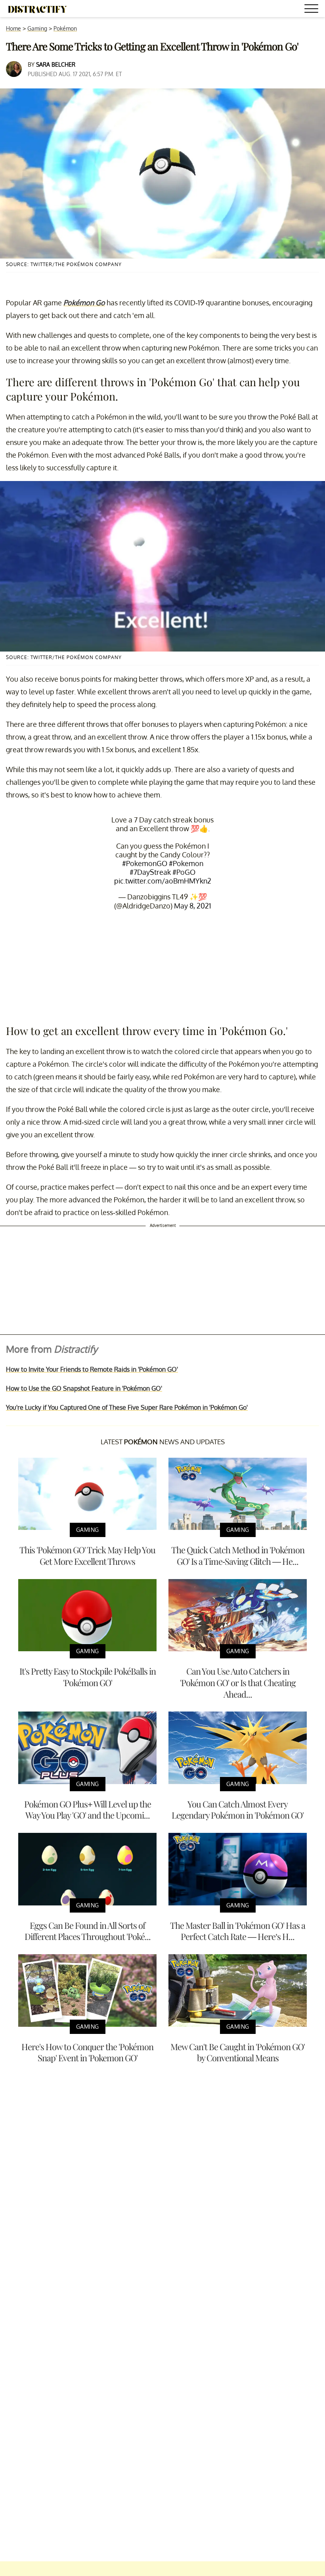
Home (13, 28)
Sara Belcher (56, 64)
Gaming (37, 28)
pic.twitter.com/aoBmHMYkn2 (163, 881)
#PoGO (184, 872)
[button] (313, 10)
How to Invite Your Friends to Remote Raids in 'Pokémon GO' (92, 1369)
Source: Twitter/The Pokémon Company (64, 264)
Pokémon (65, 28)
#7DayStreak (150, 872)
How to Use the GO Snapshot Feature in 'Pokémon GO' (84, 1388)
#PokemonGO (145, 863)
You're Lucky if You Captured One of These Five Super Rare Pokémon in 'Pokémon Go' (127, 1407)
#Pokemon (186, 863)
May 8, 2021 (193, 906)
